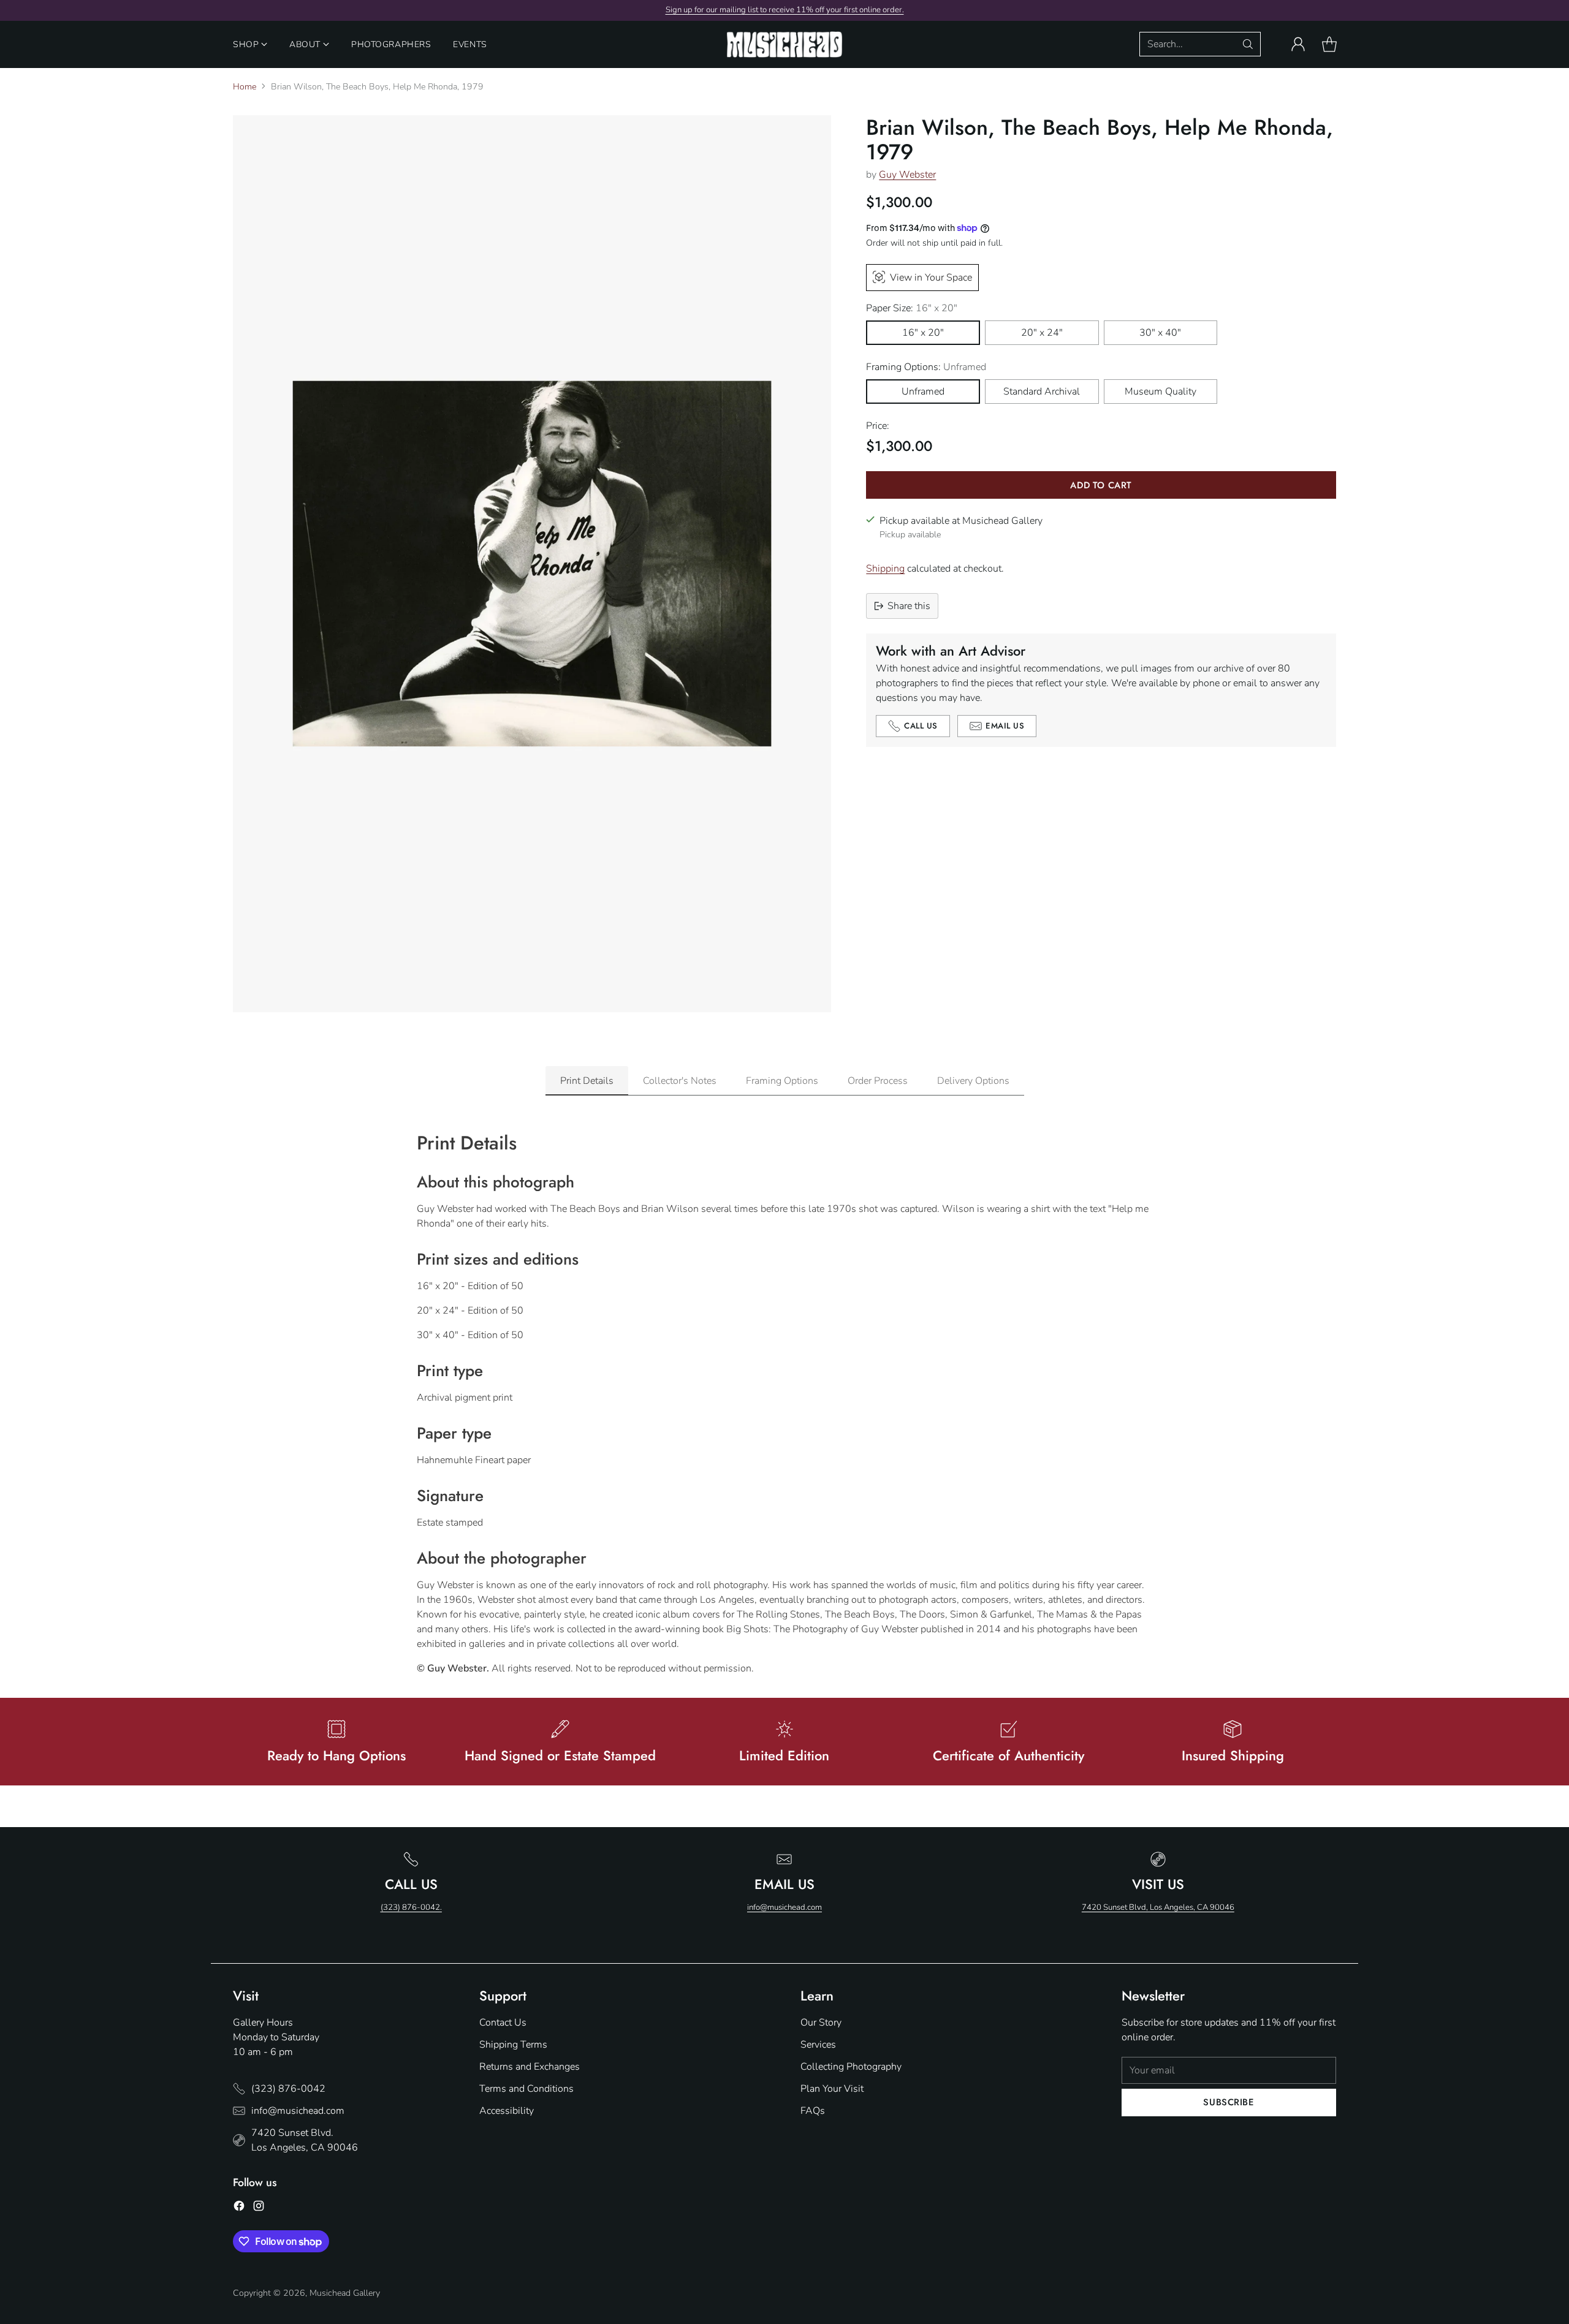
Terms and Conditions (526, 2089)
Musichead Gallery (345, 2293)
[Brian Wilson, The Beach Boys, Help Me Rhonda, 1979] (532, 564)
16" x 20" (923, 333)
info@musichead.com (784, 1907)
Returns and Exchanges (530, 2067)
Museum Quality (1161, 392)
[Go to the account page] (1298, 44)
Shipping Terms (513, 2045)
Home (245, 87)
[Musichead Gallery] (784, 44)
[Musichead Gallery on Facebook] (239, 2208)
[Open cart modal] (1329, 44)
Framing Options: (926, 367)
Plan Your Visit (832, 2089)
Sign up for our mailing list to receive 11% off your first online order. (785, 10)
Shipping (885, 569)
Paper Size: (912, 308)
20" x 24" (1042, 333)
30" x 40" (1160, 333)
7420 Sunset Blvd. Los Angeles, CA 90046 (305, 2140)
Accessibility (507, 2111)
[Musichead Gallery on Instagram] (259, 2208)
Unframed (923, 392)
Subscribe (1229, 2102)
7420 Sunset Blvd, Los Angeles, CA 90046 (1158, 1907)
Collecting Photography (851, 2067)
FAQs (813, 2111)
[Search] (1248, 44)
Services (818, 2045)
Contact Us (503, 2023)
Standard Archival (1042, 392)
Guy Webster (907, 174)
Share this (909, 606)
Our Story (821, 2023)
